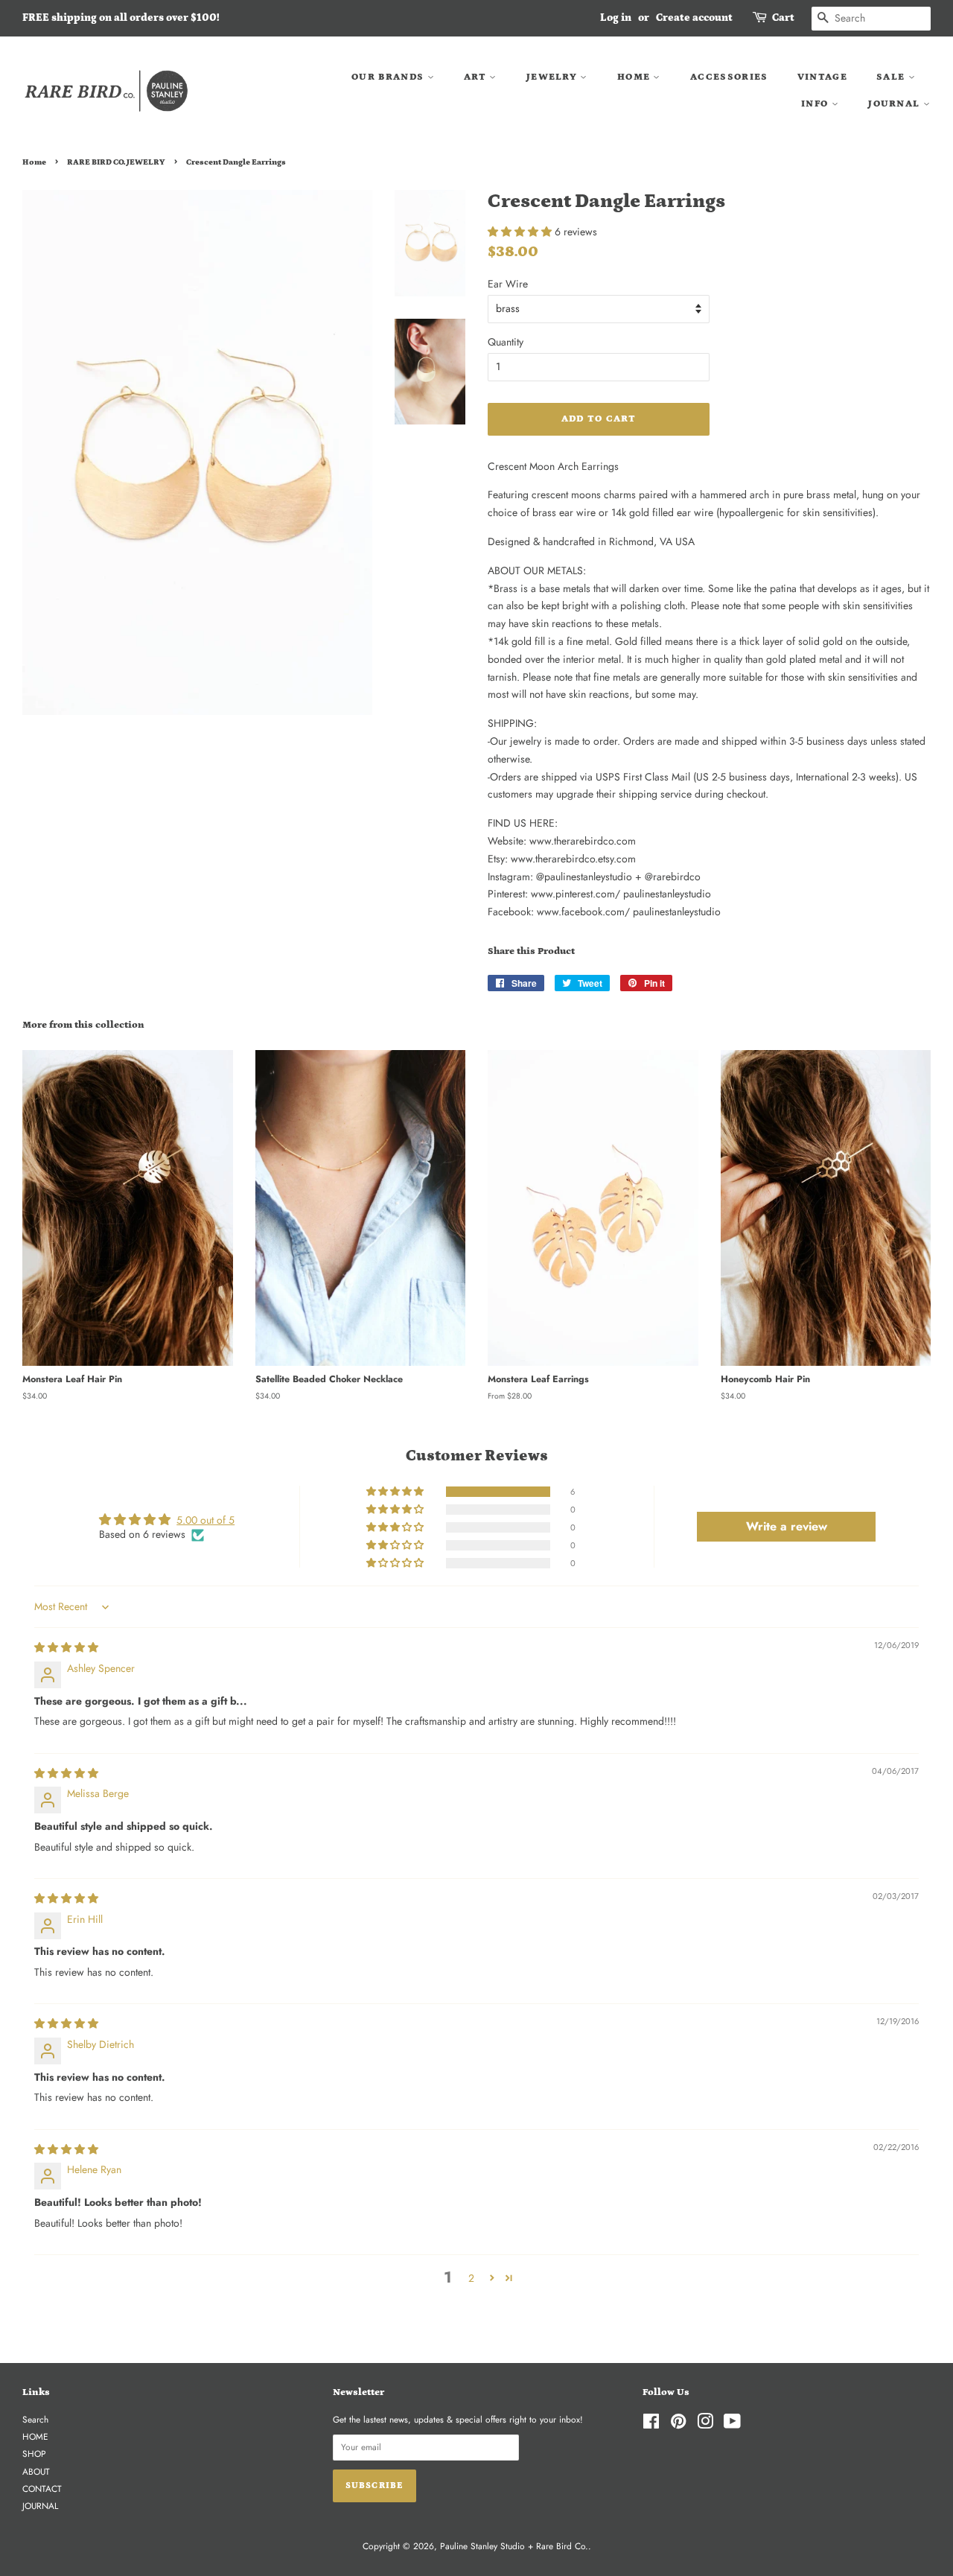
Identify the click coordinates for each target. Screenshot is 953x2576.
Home (34, 162)
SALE (892, 77)
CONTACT (42, 2488)
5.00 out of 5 (205, 1520)
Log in (616, 18)
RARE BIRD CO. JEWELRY (116, 162)
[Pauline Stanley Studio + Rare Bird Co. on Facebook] (651, 2424)
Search (35, 2419)
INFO (816, 104)
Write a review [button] (787, 1526)
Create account (694, 18)
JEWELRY (553, 77)
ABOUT (36, 2471)
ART (476, 77)
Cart (783, 18)
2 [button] (471, 2278)
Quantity (506, 342)
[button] (521, 232)
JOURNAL (895, 104)
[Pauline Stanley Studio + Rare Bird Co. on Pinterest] (678, 2424)
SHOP (34, 2453)
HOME (635, 77)
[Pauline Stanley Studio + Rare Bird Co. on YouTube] (732, 2424)
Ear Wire (508, 284)
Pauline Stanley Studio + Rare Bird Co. (514, 2546)
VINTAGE (822, 77)
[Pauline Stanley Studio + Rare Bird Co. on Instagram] (705, 2424)
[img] (66, 1647)
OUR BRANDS (389, 77)
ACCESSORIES (729, 77)
